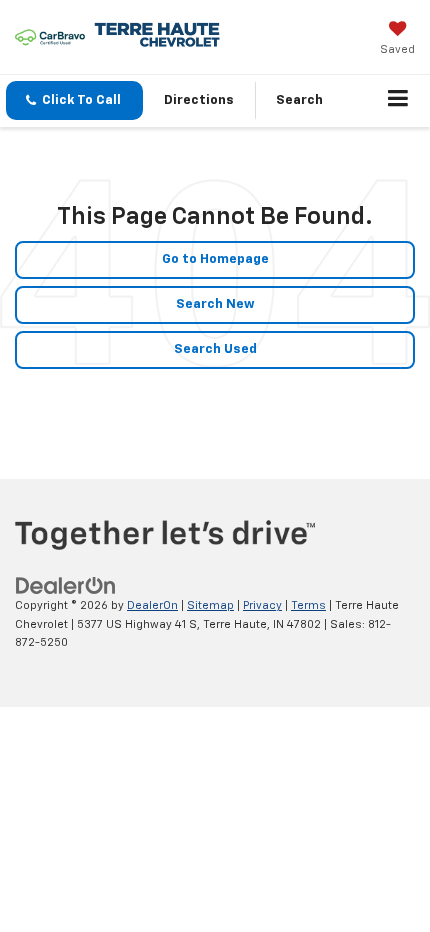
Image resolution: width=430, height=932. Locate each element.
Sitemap (210, 605)
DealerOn (152, 605)
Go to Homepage (215, 259)
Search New (215, 304)
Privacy (262, 605)
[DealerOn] (66, 586)
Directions (199, 100)
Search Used (215, 349)
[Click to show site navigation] (398, 101)
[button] (74, 100)
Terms (308, 605)
